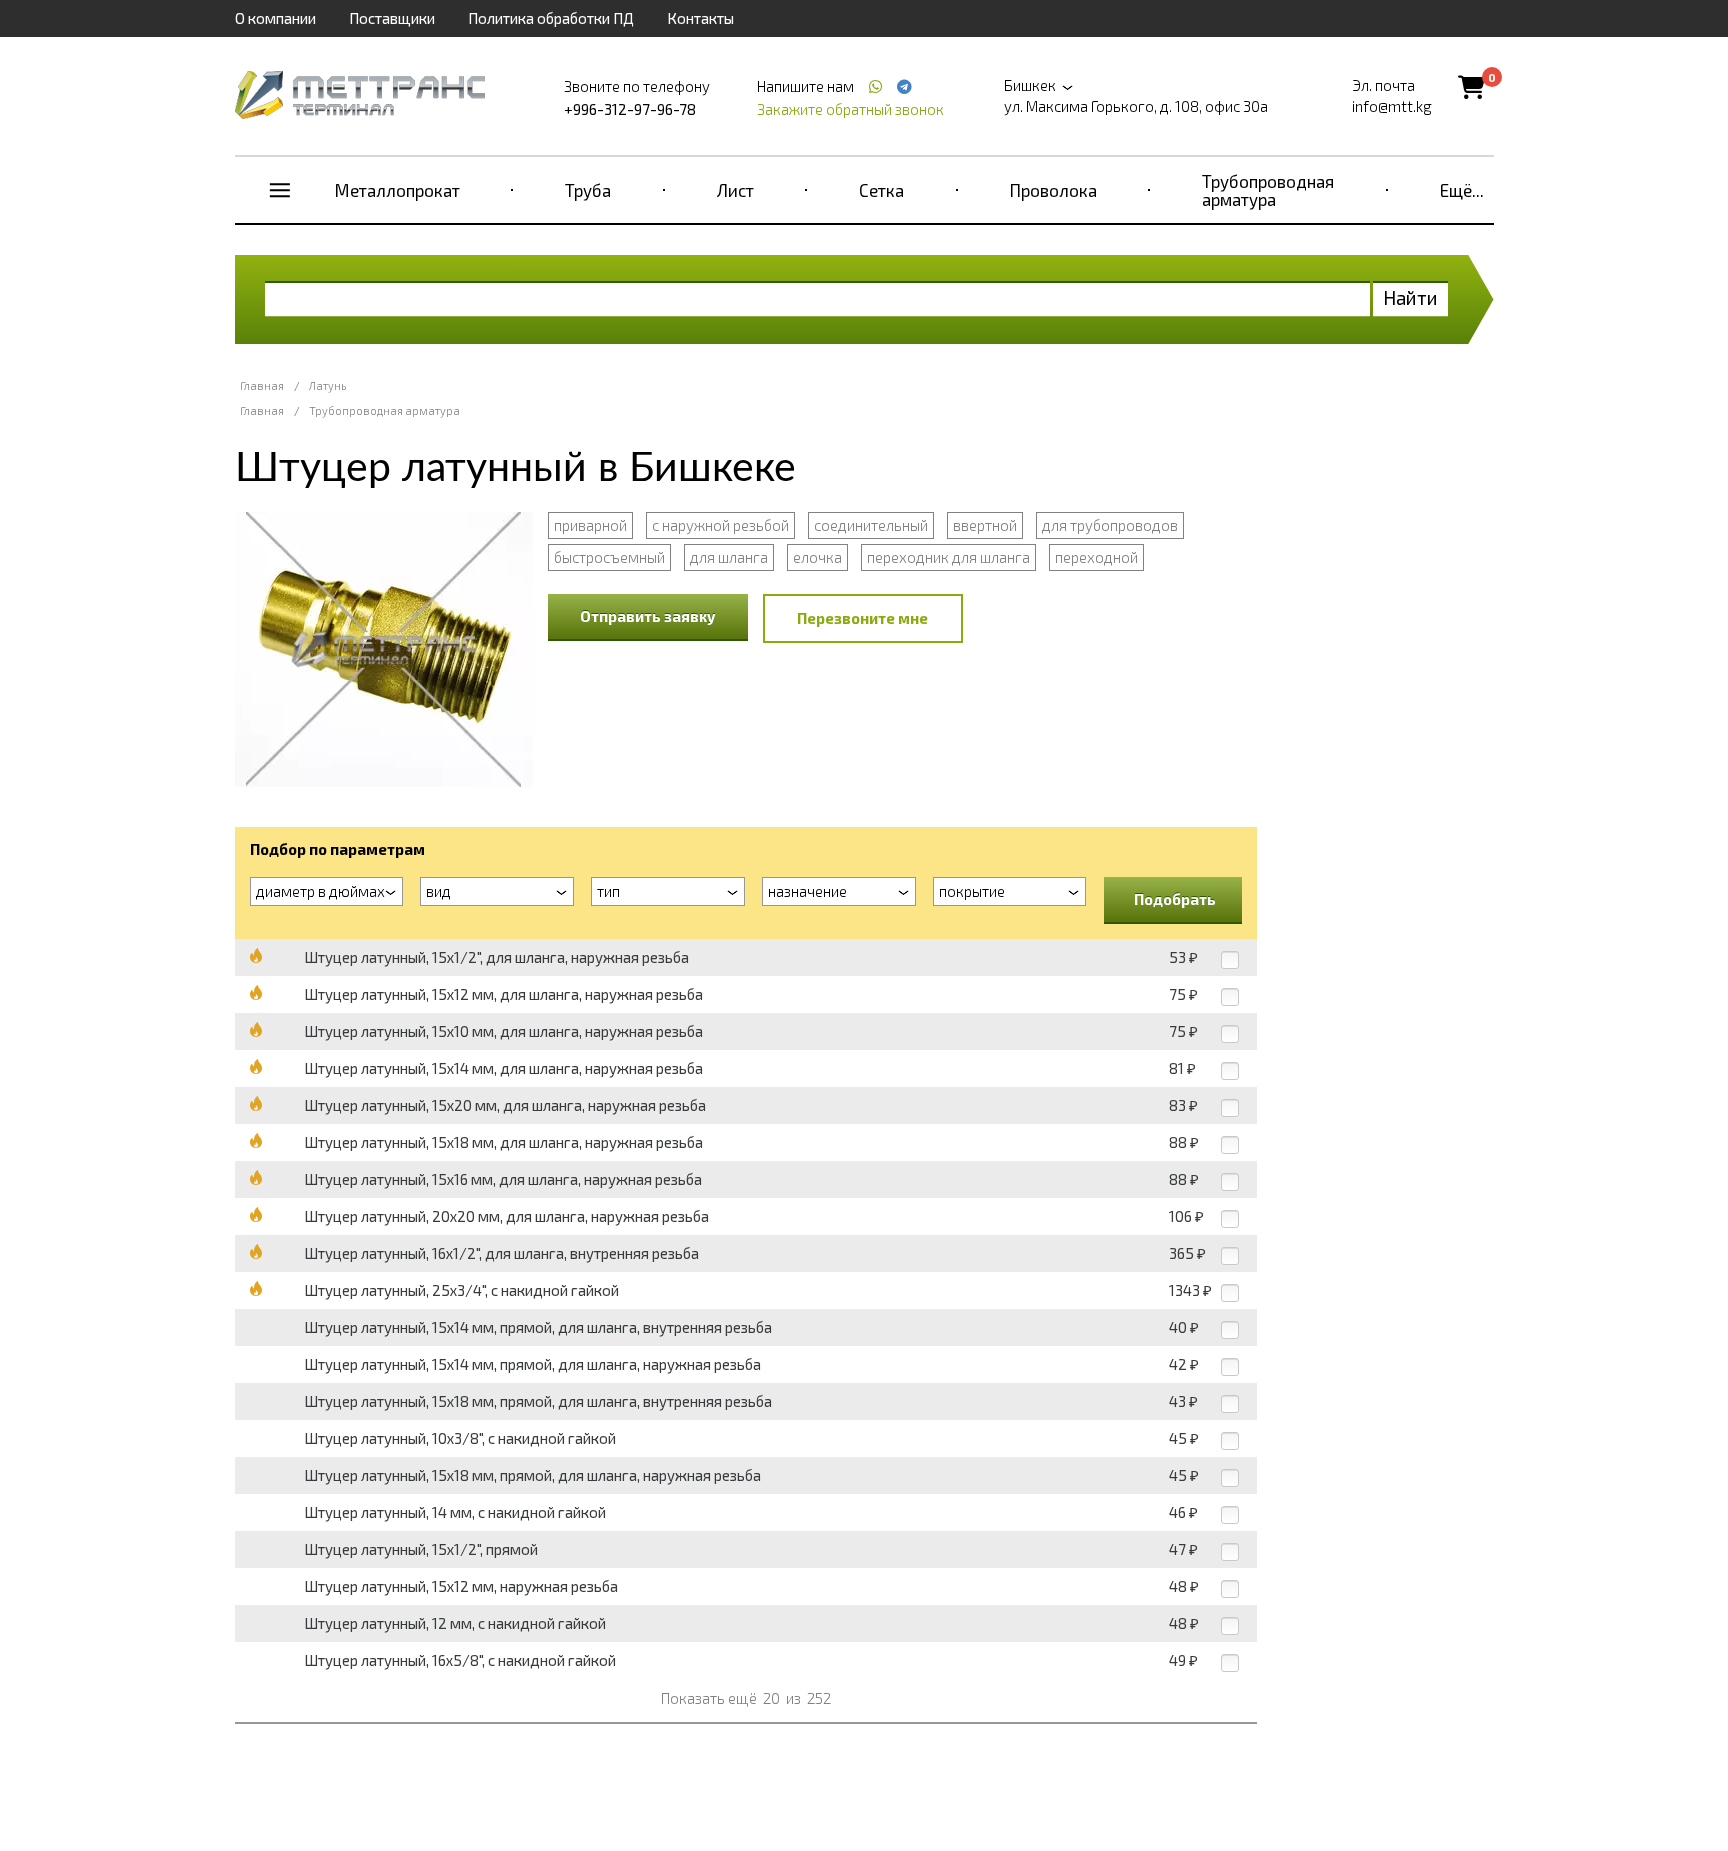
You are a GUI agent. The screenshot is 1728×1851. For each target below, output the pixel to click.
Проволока (1053, 190)
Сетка (881, 190)
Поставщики (392, 18)
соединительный (871, 525)
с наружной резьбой (720, 525)
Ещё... (1462, 190)
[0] (1471, 86)
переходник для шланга (948, 557)
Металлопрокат (397, 190)
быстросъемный (609, 557)
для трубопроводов (1110, 525)
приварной (590, 525)
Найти (1410, 297)
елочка (817, 557)
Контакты (700, 18)
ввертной (985, 525)
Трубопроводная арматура (1268, 190)
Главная (262, 385)
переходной (1096, 557)
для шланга (729, 557)
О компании (275, 18)
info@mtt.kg (1392, 106)
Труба (588, 190)
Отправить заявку (648, 616)
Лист (735, 190)
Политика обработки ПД (551, 18)
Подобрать (1175, 899)
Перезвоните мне (862, 618)
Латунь (327, 385)
